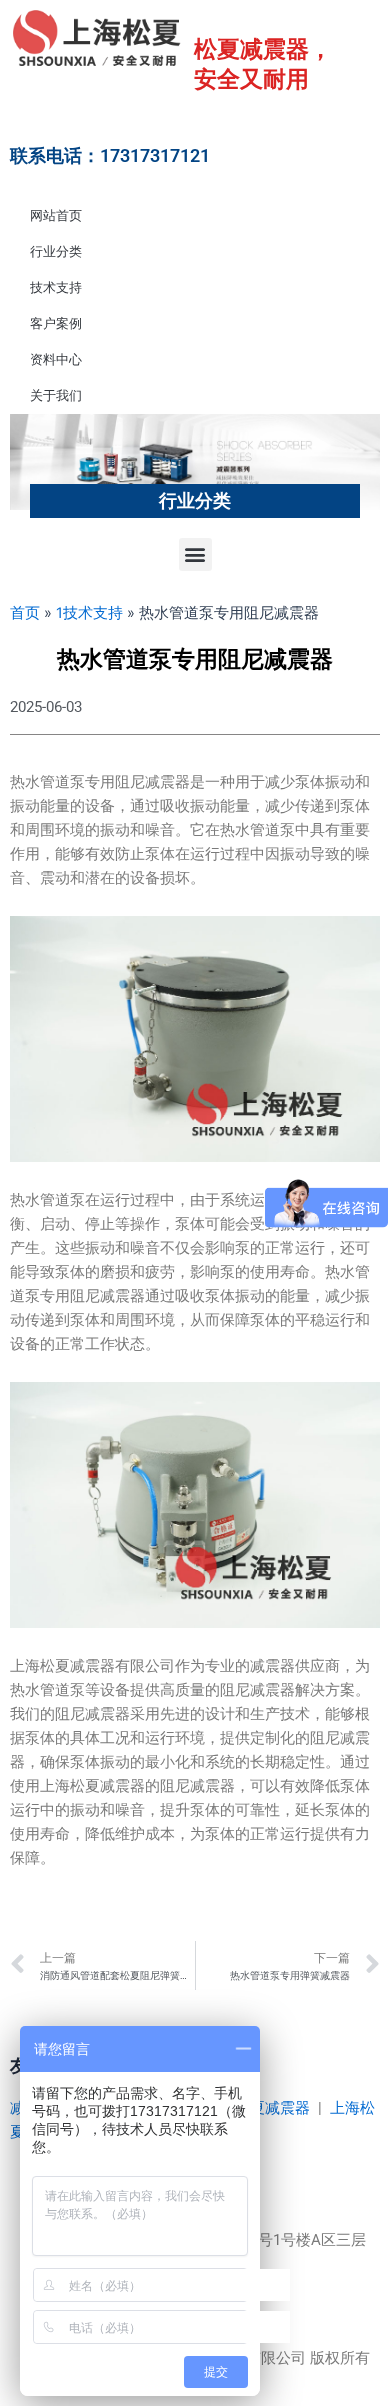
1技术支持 (89, 613)
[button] (195, 554)
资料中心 (56, 359)
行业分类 (56, 251)
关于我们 (56, 395)
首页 (25, 613)
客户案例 (56, 323)
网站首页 (56, 215)
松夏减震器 (272, 2108)
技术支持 (56, 287)
